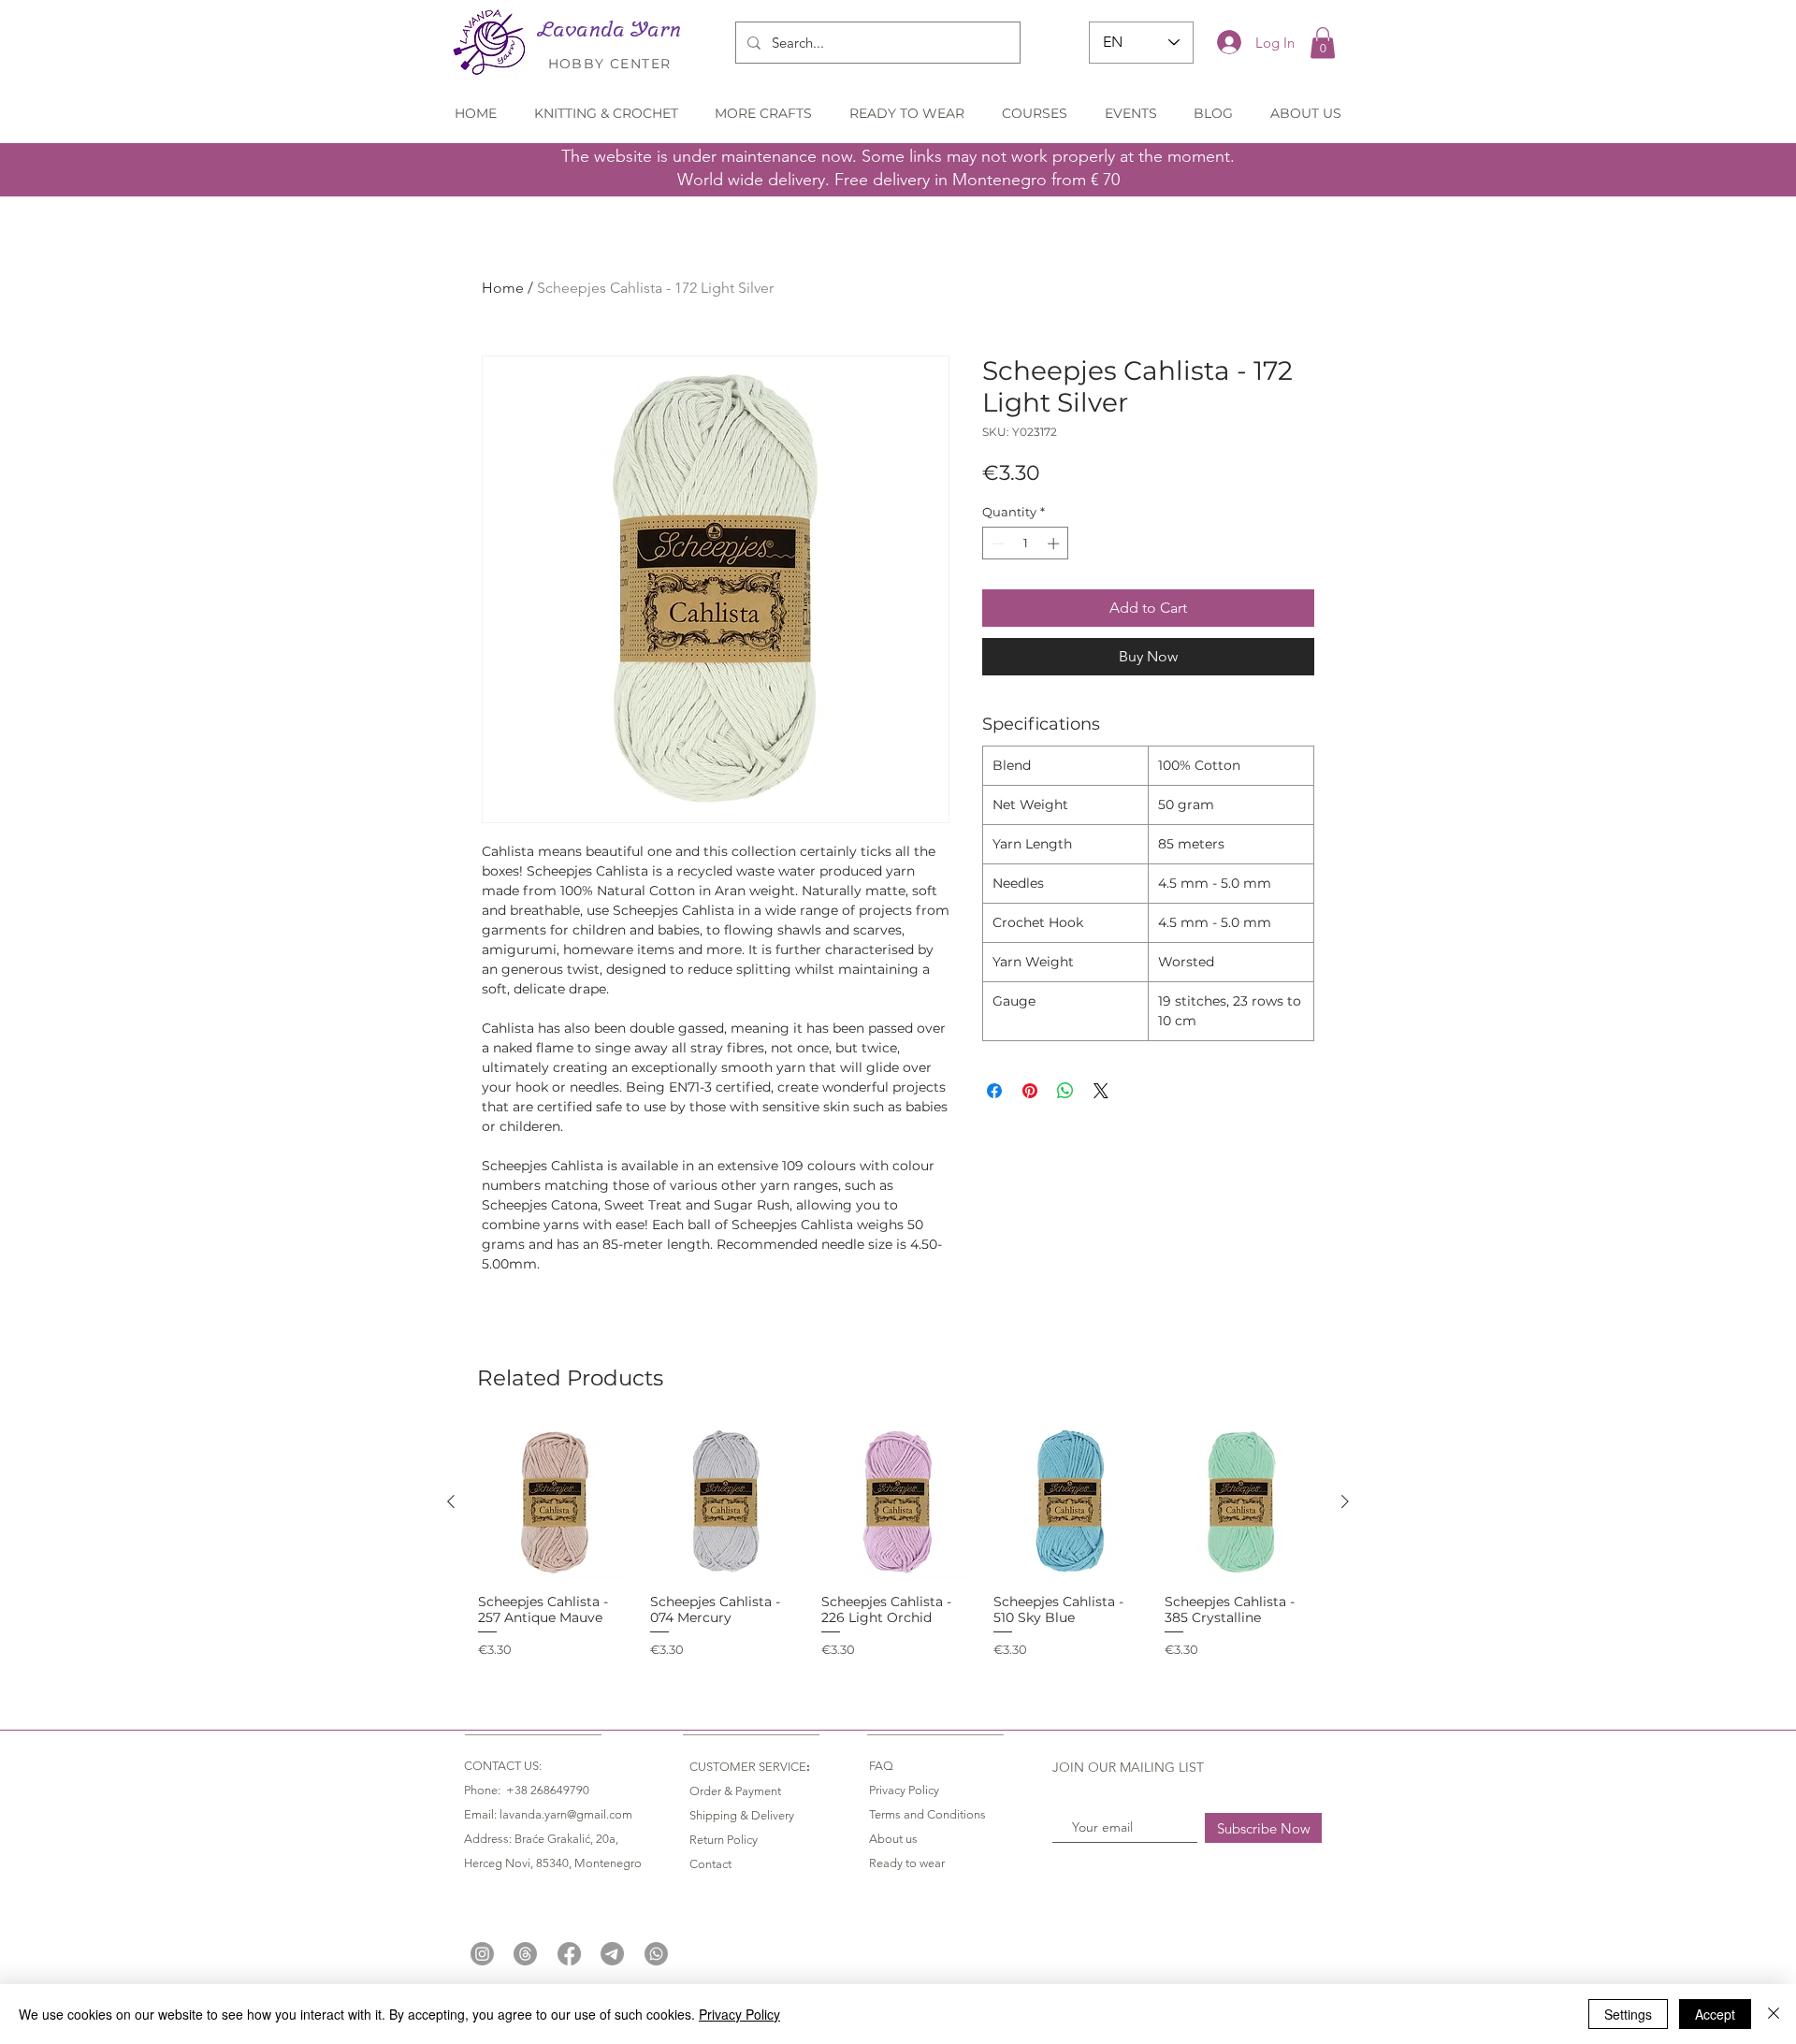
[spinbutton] (1026, 544)
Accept (1715, 2014)
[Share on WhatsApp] (1065, 1091)
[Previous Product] (451, 1501)
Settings (1628, 2014)
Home (503, 288)
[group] (898, 1542)
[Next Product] (1345, 1501)
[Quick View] (555, 1502)
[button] (1323, 43)
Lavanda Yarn (609, 29)
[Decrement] (996, 544)
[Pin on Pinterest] (1030, 1091)
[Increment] (1055, 544)
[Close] (1774, 2014)
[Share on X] (1101, 1091)
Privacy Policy (739, 2014)
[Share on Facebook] (994, 1091)
